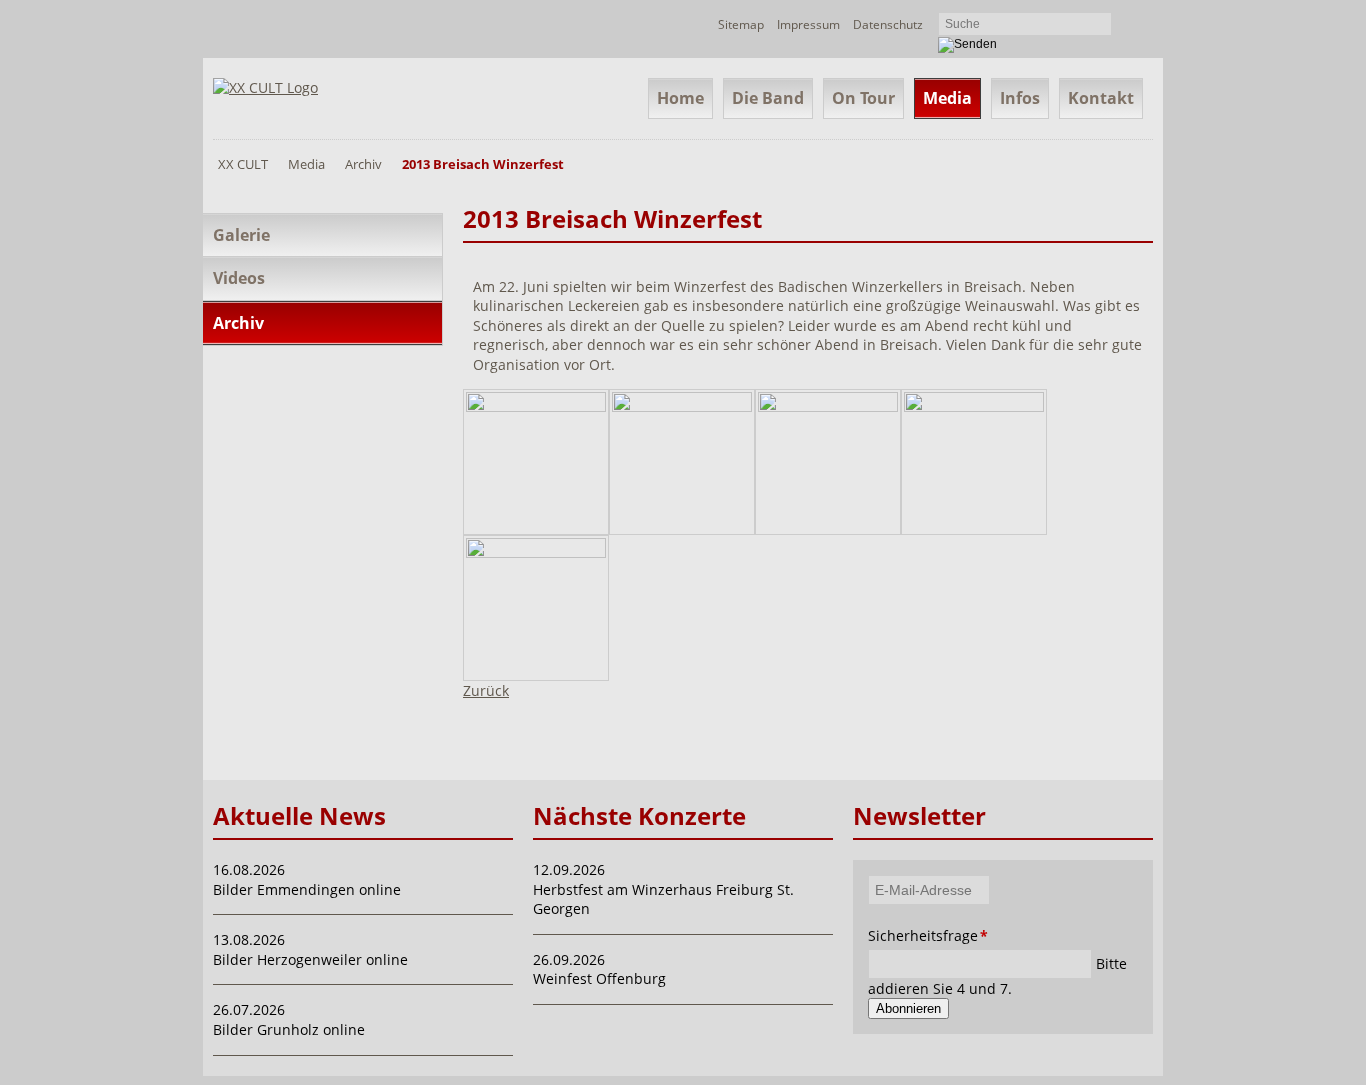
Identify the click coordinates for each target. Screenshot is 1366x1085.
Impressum (808, 24)
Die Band (768, 98)
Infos (1020, 98)
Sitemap (741, 24)
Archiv (363, 164)
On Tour (863, 98)
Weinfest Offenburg (599, 978)
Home (680, 98)
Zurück (486, 690)
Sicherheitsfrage (895, 935)
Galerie (241, 235)
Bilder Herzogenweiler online (310, 959)
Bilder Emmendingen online (307, 889)
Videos (239, 278)
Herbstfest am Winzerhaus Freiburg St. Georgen (663, 899)
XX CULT (243, 164)
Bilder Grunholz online (289, 1029)
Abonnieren (908, 1008)
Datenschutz (888, 24)
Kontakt (1101, 98)
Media (947, 98)
